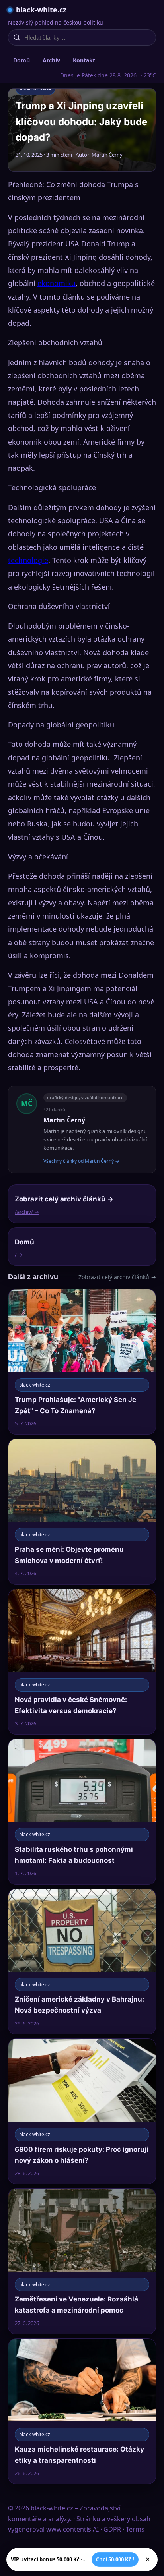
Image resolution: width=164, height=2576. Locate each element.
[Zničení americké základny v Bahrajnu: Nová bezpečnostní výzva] (82, 1962)
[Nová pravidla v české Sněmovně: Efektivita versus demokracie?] (82, 1662)
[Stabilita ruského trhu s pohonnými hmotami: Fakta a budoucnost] (82, 1811)
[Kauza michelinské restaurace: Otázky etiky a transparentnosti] (82, 2411)
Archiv (51, 60)
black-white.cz (41, 10)
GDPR (112, 2529)
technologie (28, 560)
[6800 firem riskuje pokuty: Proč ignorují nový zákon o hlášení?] (82, 2111)
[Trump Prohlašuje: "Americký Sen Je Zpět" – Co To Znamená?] (82, 1362)
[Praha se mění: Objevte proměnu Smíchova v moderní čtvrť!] (82, 1511)
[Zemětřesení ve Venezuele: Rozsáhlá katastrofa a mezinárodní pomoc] (82, 2261)
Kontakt (84, 60)
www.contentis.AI (72, 2529)
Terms (135, 2529)
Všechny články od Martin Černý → (81, 1161)
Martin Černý (64, 1120)
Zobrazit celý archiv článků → (117, 1277)
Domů (21, 60)
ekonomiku (57, 283)
